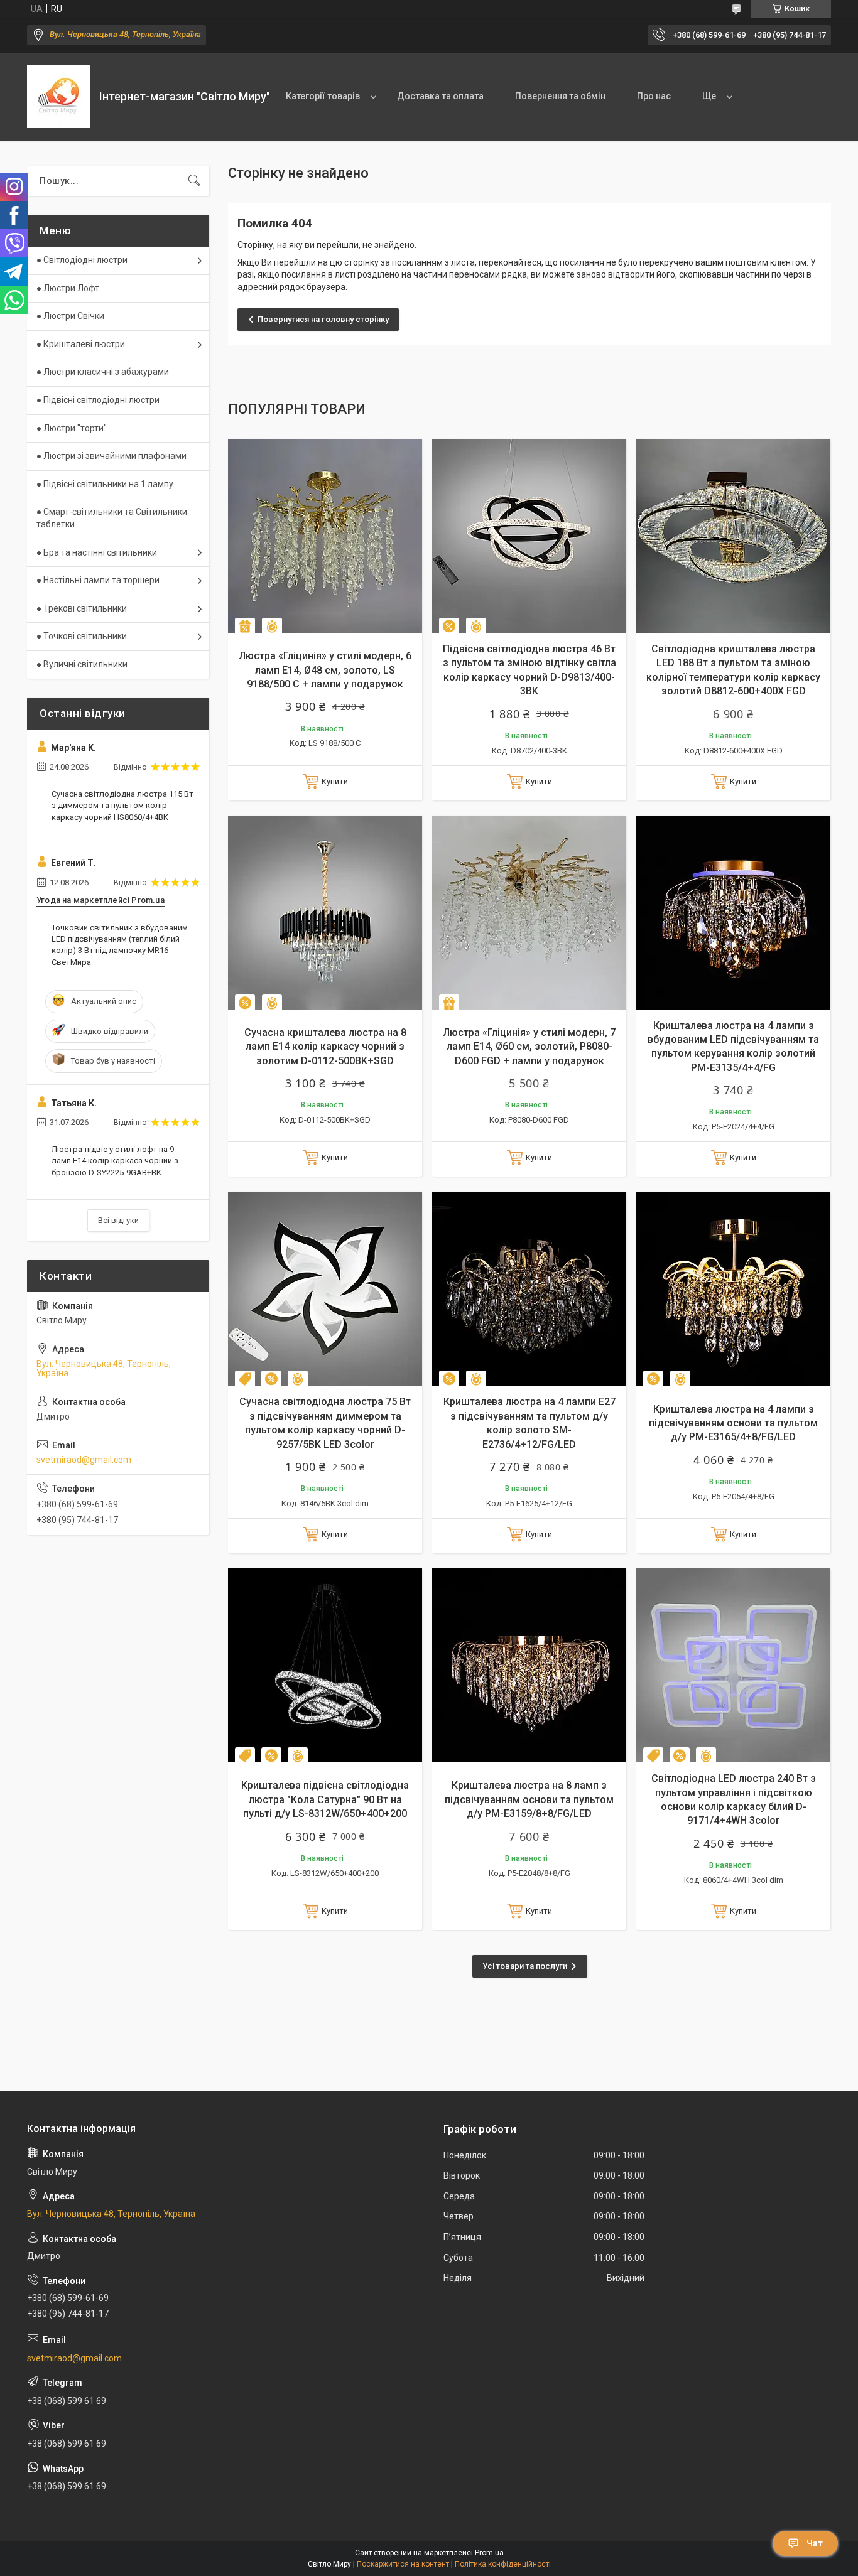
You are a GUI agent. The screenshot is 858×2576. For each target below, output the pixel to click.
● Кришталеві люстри (81, 344)
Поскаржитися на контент (403, 2564)
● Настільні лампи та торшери (98, 580)
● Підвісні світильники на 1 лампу (105, 484)
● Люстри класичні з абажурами (103, 372)
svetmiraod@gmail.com (84, 1460)
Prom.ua (489, 2553)
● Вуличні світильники (82, 664)
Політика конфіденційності (503, 2564)
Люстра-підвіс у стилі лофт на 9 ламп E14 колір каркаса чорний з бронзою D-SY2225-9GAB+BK (115, 1161)
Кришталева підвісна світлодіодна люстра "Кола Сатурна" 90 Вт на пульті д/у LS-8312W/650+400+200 (325, 1799)
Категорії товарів (323, 96)
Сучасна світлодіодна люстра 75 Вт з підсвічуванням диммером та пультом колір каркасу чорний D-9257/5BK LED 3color (325, 1423)
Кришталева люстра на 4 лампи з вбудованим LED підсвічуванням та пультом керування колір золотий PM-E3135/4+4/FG (733, 1047)
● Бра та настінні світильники (97, 552)
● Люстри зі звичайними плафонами (111, 456)
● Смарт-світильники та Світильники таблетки (112, 518)
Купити (335, 781)
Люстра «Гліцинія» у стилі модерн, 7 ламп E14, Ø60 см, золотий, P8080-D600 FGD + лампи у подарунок (529, 1047)
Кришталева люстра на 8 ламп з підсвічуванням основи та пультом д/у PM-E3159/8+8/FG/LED (529, 1799)
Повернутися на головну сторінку (323, 319)
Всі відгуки (118, 1220)
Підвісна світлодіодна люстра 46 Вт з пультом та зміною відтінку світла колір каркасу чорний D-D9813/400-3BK (529, 670)
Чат (815, 2543)
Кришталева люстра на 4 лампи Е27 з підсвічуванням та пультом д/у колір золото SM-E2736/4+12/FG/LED (529, 1423)
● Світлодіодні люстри (82, 260)
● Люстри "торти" (72, 428)
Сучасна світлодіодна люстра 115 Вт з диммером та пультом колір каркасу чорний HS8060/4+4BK (122, 805)
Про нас (654, 96)
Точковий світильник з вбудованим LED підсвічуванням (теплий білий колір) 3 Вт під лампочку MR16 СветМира (120, 945)
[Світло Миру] (58, 97)
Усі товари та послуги (525, 1966)
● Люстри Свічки (70, 316)
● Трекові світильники (82, 608)
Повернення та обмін (560, 96)
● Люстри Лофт (68, 288)
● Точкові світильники (82, 636)
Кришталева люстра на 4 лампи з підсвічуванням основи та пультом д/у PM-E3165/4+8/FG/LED (733, 1423)
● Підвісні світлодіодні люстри (98, 400)
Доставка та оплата (440, 96)
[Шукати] (194, 181)
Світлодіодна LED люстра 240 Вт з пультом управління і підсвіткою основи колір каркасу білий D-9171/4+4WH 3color (734, 1799)
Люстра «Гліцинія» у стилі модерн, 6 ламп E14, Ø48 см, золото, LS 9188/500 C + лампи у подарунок (325, 670)
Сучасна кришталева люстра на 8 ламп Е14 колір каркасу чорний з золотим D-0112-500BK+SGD (325, 1047)
